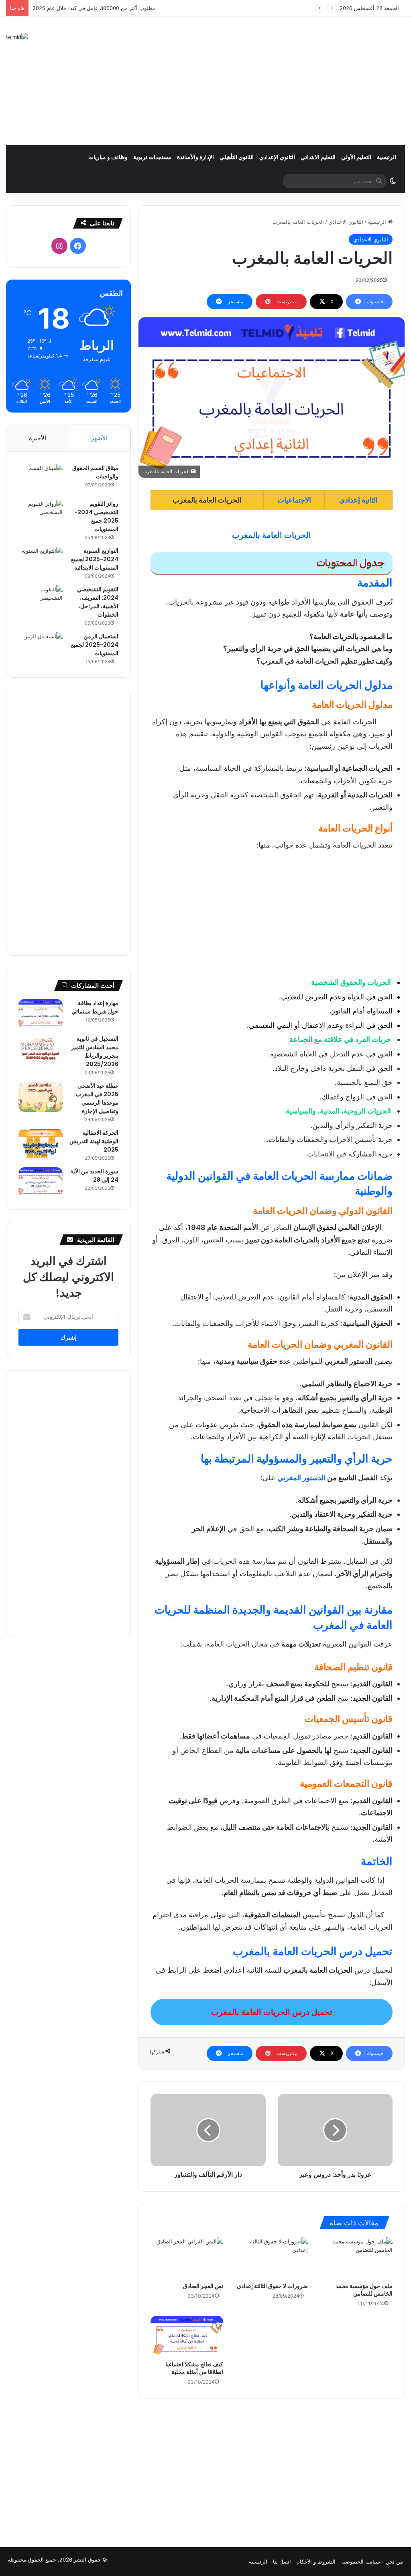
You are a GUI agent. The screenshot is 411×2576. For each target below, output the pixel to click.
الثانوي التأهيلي (237, 157)
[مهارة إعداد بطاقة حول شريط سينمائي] (41, 1014)
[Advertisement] (274, 81)
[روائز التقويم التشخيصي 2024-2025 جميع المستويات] (41, 515)
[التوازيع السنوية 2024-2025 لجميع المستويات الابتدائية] (41, 562)
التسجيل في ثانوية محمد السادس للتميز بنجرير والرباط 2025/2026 (95, 1051)
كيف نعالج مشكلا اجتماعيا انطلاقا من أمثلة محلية (194, 2368)
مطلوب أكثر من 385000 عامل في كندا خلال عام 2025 (94, 8)
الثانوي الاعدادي (346, 222)
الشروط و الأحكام (316, 2562)
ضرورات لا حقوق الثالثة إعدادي (272, 2286)
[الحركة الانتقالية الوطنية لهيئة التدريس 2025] (41, 1144)
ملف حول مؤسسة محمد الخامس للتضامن (364, 2290)
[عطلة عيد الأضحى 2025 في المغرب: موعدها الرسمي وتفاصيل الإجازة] (41, 1097)
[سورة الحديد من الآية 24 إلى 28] (41, 1182)
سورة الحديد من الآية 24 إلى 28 (94, 1176)
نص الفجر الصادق (203, 2286)
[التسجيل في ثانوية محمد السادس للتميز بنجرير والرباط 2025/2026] (41, 1050)
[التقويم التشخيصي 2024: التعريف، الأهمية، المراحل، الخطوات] (41, 600)
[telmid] (17, 37)
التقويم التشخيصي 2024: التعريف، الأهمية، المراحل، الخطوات (98, 602)
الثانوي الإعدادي (277, 157)
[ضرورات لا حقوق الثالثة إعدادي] (272, 2258)
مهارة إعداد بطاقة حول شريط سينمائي (95, 1007)
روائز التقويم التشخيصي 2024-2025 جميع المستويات (96, 516)
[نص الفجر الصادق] (187, 2258)
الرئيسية (387, 157)
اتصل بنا (282, 2562)
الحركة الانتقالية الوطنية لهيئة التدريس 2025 (94, 1141)
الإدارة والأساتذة (195, 157)
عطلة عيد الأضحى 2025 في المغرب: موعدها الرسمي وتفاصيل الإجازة (96, 1098)
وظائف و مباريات (108, 157)
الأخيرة (38, 438)
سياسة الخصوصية (361, 2562)
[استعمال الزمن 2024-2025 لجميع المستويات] (41, 647)
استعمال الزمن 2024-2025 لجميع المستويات (95, 645)
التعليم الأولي (356, 157)
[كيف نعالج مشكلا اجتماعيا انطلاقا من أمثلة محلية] (187, 2336)
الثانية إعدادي (358, 500)
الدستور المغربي (301, 1478)
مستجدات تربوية (152, 157)
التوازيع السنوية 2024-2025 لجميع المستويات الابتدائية (95, 559)
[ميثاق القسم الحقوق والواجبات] (41, 479)
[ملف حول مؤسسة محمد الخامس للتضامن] (356, 2258)
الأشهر (99, 438)
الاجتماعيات (294, 500)
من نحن (394, 2562)
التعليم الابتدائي (318, 157)
